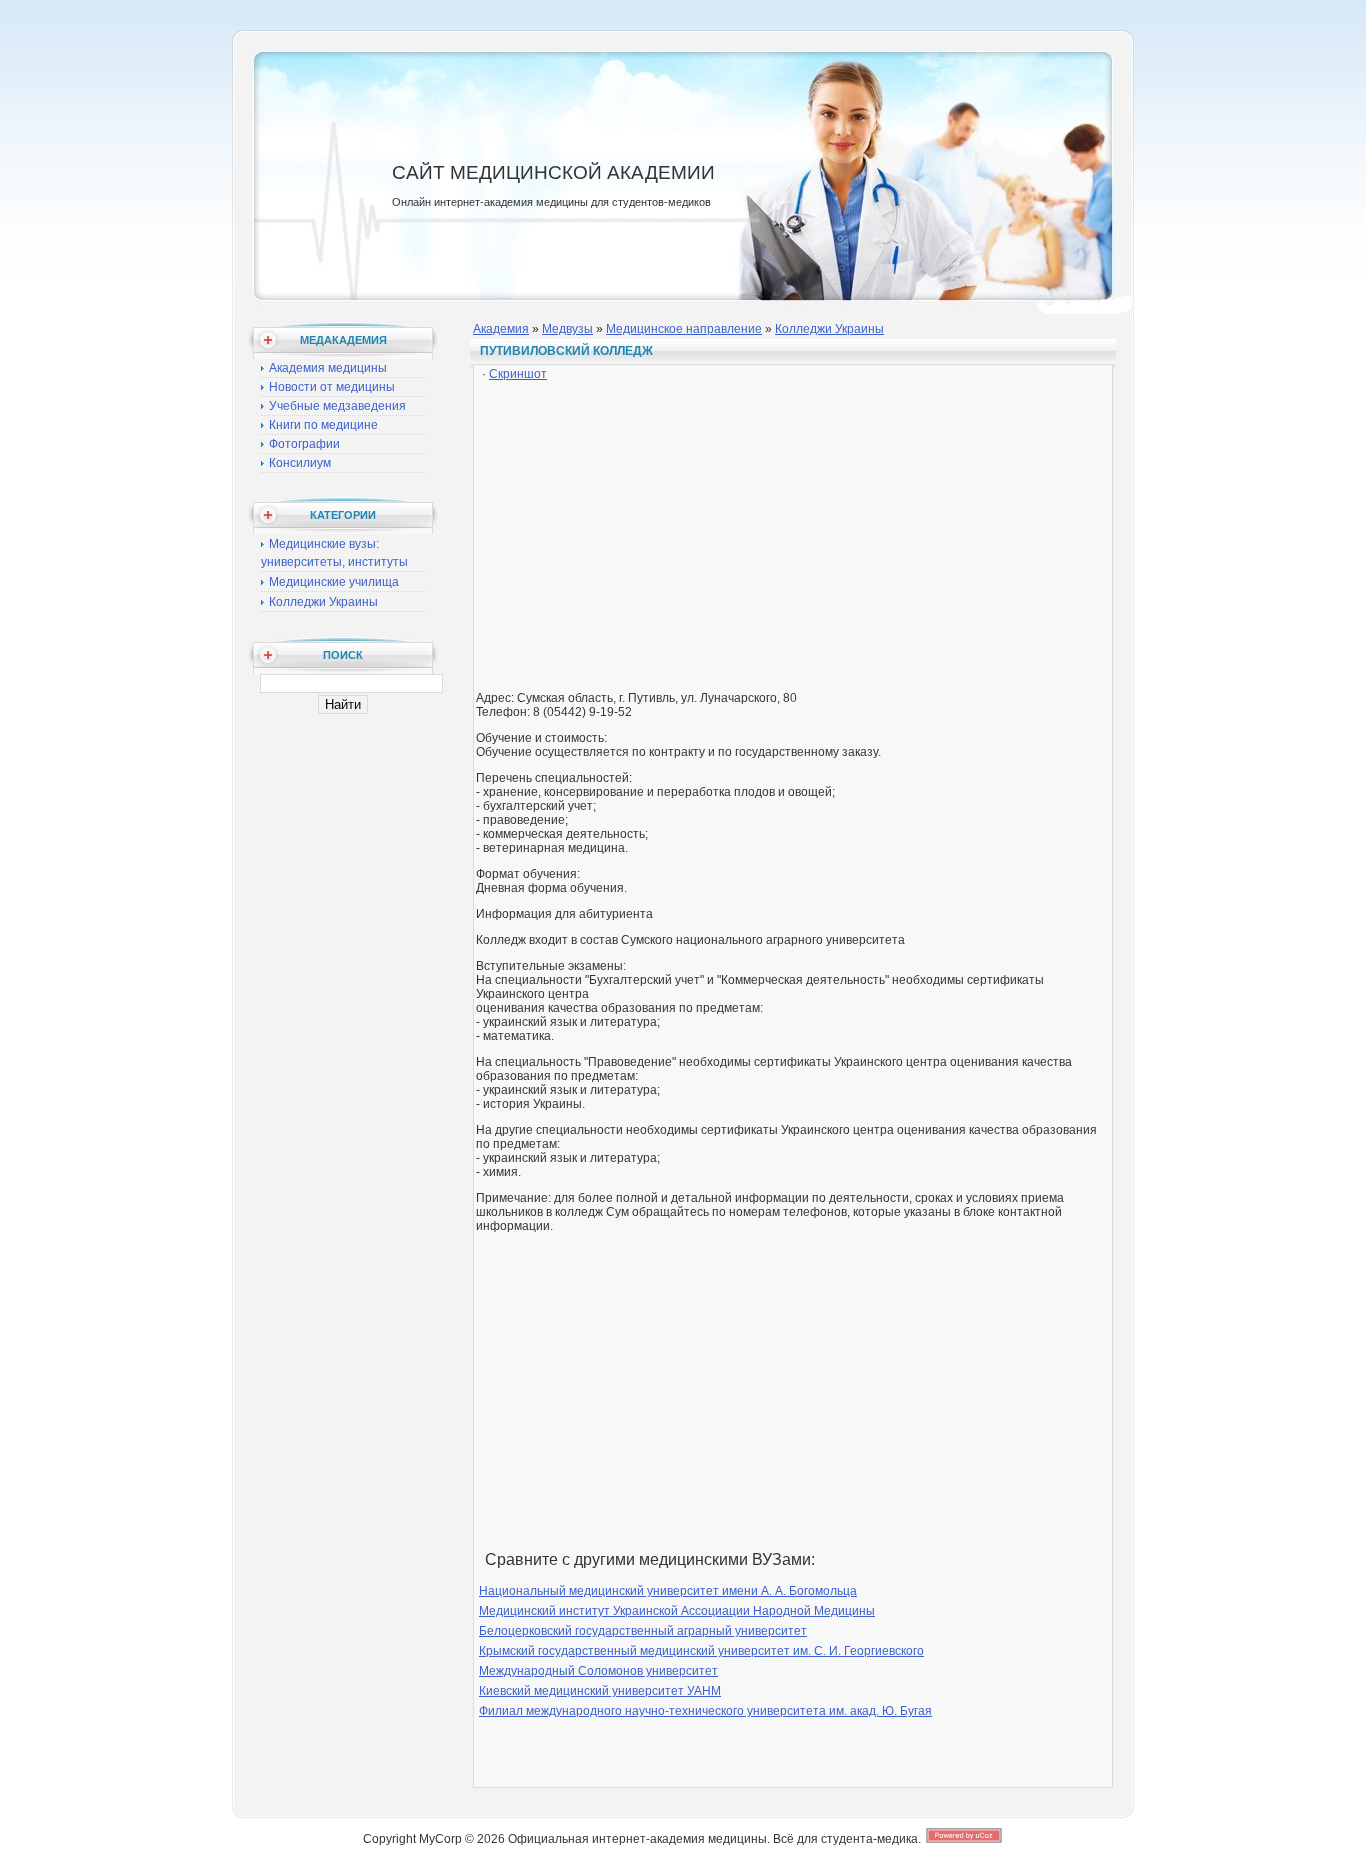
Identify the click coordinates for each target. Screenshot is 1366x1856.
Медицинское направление (684, 329)
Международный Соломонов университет (598, 1671)
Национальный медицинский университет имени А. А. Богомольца (668, 1591)
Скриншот (518, 374)
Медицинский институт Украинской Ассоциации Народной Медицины (677, 1611)
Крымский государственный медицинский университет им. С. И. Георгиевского (701, 1651)
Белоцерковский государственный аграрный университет (643, 1631)
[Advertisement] (793, 525)
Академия (501, 329)
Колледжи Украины (323, 602)
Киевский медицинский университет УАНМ (600, 1691)
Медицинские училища (334, 582)
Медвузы (567, 329)
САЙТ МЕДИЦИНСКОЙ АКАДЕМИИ (553, 172)
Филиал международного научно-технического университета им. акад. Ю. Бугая (705, 1711)
